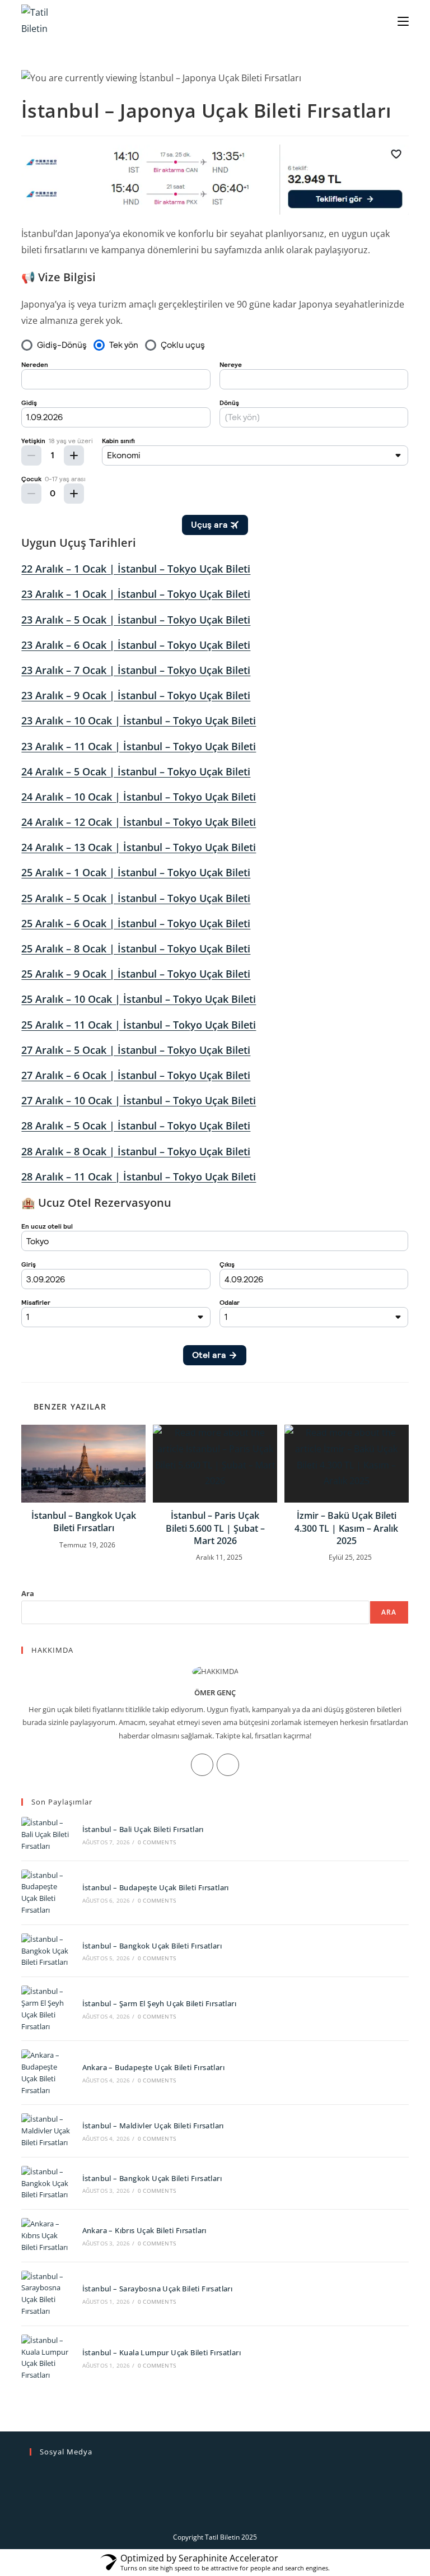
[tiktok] (228, 1765)
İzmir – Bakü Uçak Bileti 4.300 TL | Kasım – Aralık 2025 (346, 1528)
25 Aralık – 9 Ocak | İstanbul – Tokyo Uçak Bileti (136, 974)
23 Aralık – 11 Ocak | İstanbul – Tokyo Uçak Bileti (139, 746)
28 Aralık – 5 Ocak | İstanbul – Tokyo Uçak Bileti (136, 1126)
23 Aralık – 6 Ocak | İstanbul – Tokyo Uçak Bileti (136, 645)
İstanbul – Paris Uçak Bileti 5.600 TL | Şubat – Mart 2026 (215, 1528)
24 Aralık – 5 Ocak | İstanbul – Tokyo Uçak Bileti (136, 771)
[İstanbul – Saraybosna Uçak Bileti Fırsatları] (46, 2294)
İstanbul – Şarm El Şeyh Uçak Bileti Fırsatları (159, 2003)
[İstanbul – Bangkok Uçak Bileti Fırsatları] (46, 1951)
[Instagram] (202, 1765)
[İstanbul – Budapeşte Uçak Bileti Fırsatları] (46, 1893)
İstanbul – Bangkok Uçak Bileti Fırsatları (84, 1522)
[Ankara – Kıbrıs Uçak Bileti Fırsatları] (46, 2235)
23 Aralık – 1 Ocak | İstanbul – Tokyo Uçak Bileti (136, 594)
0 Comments (157, 1842)
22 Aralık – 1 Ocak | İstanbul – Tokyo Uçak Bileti (136, 569)
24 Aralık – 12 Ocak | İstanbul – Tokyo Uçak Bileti (139, 822)
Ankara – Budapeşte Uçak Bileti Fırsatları (153, 2067)
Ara (28, 1593)
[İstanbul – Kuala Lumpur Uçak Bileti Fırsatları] (46, 2358)
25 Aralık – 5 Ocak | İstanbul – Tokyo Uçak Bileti (136, 898)
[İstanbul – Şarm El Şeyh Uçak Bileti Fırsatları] (46, 2009)
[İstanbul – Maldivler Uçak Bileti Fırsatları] (46, 2131)
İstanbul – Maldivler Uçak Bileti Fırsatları (153, 2126)
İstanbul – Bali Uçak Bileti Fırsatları (143, 1829)
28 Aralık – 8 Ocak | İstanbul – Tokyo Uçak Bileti (136, 1151)
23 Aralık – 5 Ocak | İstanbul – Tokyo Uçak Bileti (136, 620)
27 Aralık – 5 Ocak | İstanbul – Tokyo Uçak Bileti (136, 1050)
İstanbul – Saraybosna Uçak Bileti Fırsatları (158, 2289)
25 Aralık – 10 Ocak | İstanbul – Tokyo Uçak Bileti (139, 999)
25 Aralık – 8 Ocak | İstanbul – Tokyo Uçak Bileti (136, 948)
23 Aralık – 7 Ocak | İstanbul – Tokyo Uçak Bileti (136, 670)
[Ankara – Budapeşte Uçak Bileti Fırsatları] (46, 2073)
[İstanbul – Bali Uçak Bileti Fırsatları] (46, 1834)
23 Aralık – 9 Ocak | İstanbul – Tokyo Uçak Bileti (136, 695)
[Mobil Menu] (403, 20)
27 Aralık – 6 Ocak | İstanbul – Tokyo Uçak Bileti (136, 1075)
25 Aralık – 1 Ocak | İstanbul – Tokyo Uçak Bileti (136, 872)
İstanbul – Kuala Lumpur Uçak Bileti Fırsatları (162, 2352)
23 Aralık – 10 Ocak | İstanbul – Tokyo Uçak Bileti (139, 720)
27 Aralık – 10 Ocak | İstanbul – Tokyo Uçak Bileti (139, 1100)
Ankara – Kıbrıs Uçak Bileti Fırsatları (144, 2230)
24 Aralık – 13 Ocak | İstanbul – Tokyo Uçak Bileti (139, 847)
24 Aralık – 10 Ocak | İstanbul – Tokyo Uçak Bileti (139, 797)
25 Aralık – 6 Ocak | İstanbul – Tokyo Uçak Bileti (136, 923)
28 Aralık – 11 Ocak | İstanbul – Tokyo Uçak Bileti (139, 1177)
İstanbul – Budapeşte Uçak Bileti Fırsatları (156, 1887)
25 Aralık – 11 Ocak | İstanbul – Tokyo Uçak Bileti (139, 1025)
